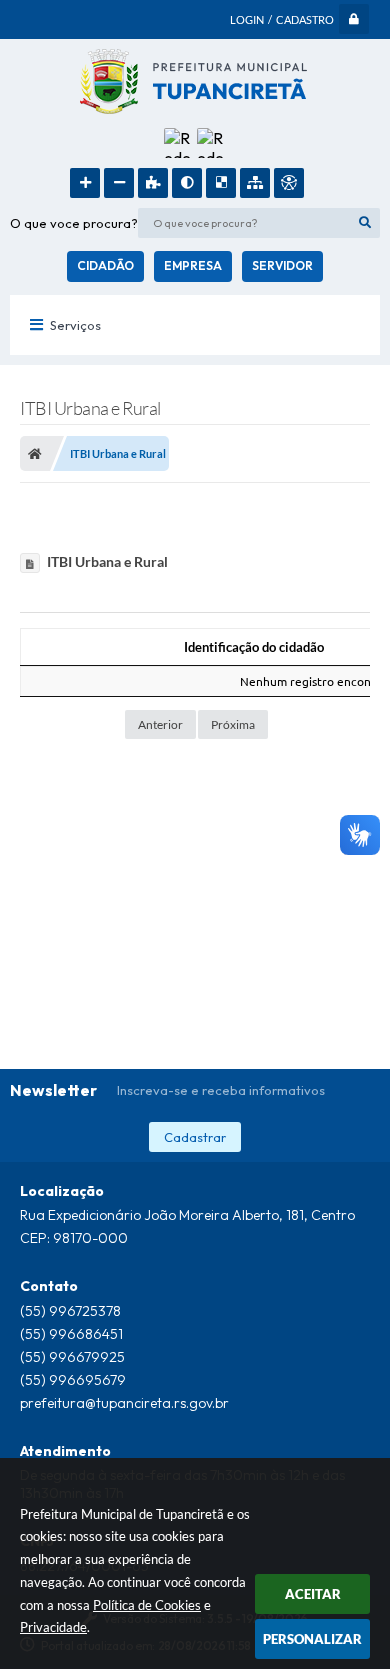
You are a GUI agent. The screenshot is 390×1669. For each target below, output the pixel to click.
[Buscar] (365, 223)
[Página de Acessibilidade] (289, 183)
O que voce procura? (74, 223)
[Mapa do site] (255, 183)
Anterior (160, 724)
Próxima (233, 724)
